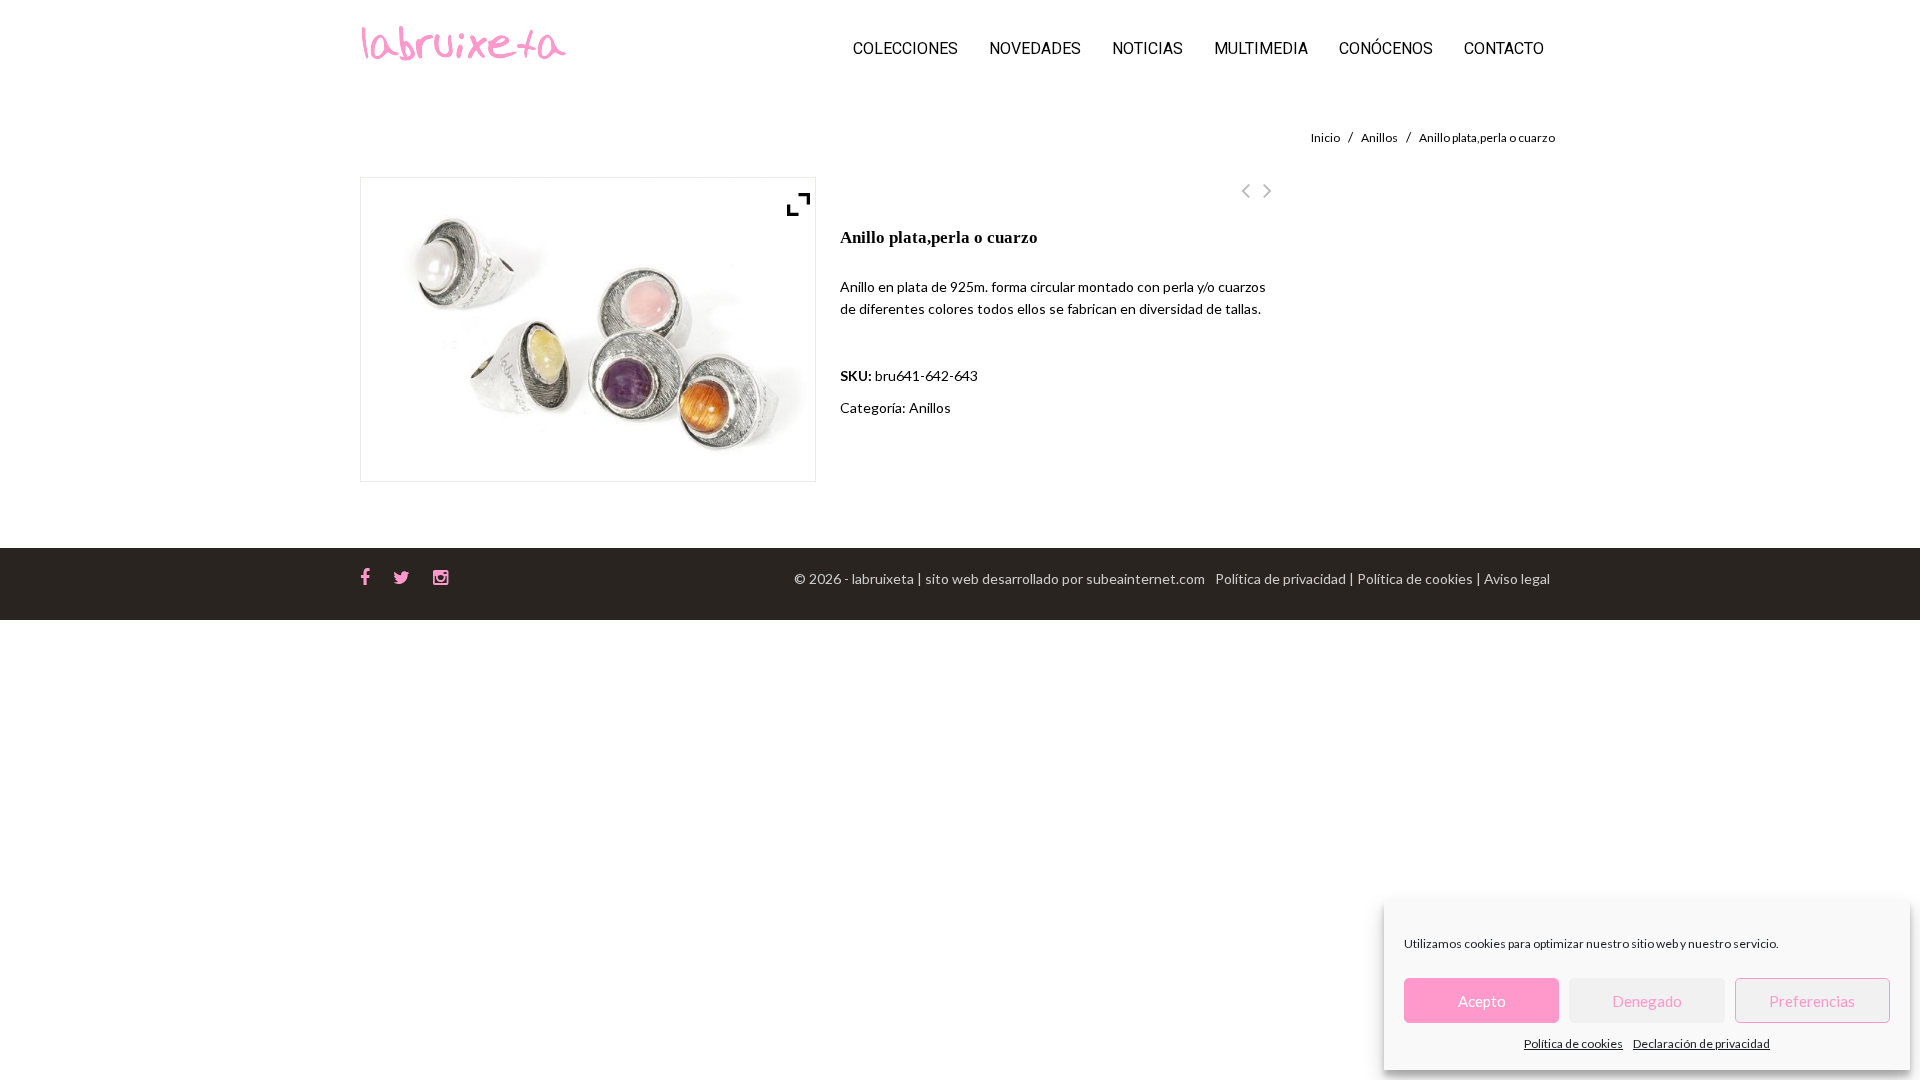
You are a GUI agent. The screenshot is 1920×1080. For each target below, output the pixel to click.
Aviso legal (1517, 578)
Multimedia (1261, 48)
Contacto (1504, 48)
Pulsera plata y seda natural (1267, 202)
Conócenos (1386, 48)
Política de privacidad (1282, 578)
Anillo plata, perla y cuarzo (1245, 202)
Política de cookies (1573, 1043)
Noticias (1147, 48)
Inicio (1325, 137)
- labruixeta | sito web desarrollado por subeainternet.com (1024, 578)
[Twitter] (401, 575)
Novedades (1035, 48)
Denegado (1647, 1001)
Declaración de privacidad (1701, 1043)
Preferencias (1812, 1001)
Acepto (1482, 1001)
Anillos (1379, 137)
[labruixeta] (463, 41)
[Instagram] (440, 575)
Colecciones (905, 48)
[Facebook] (365, 575)
